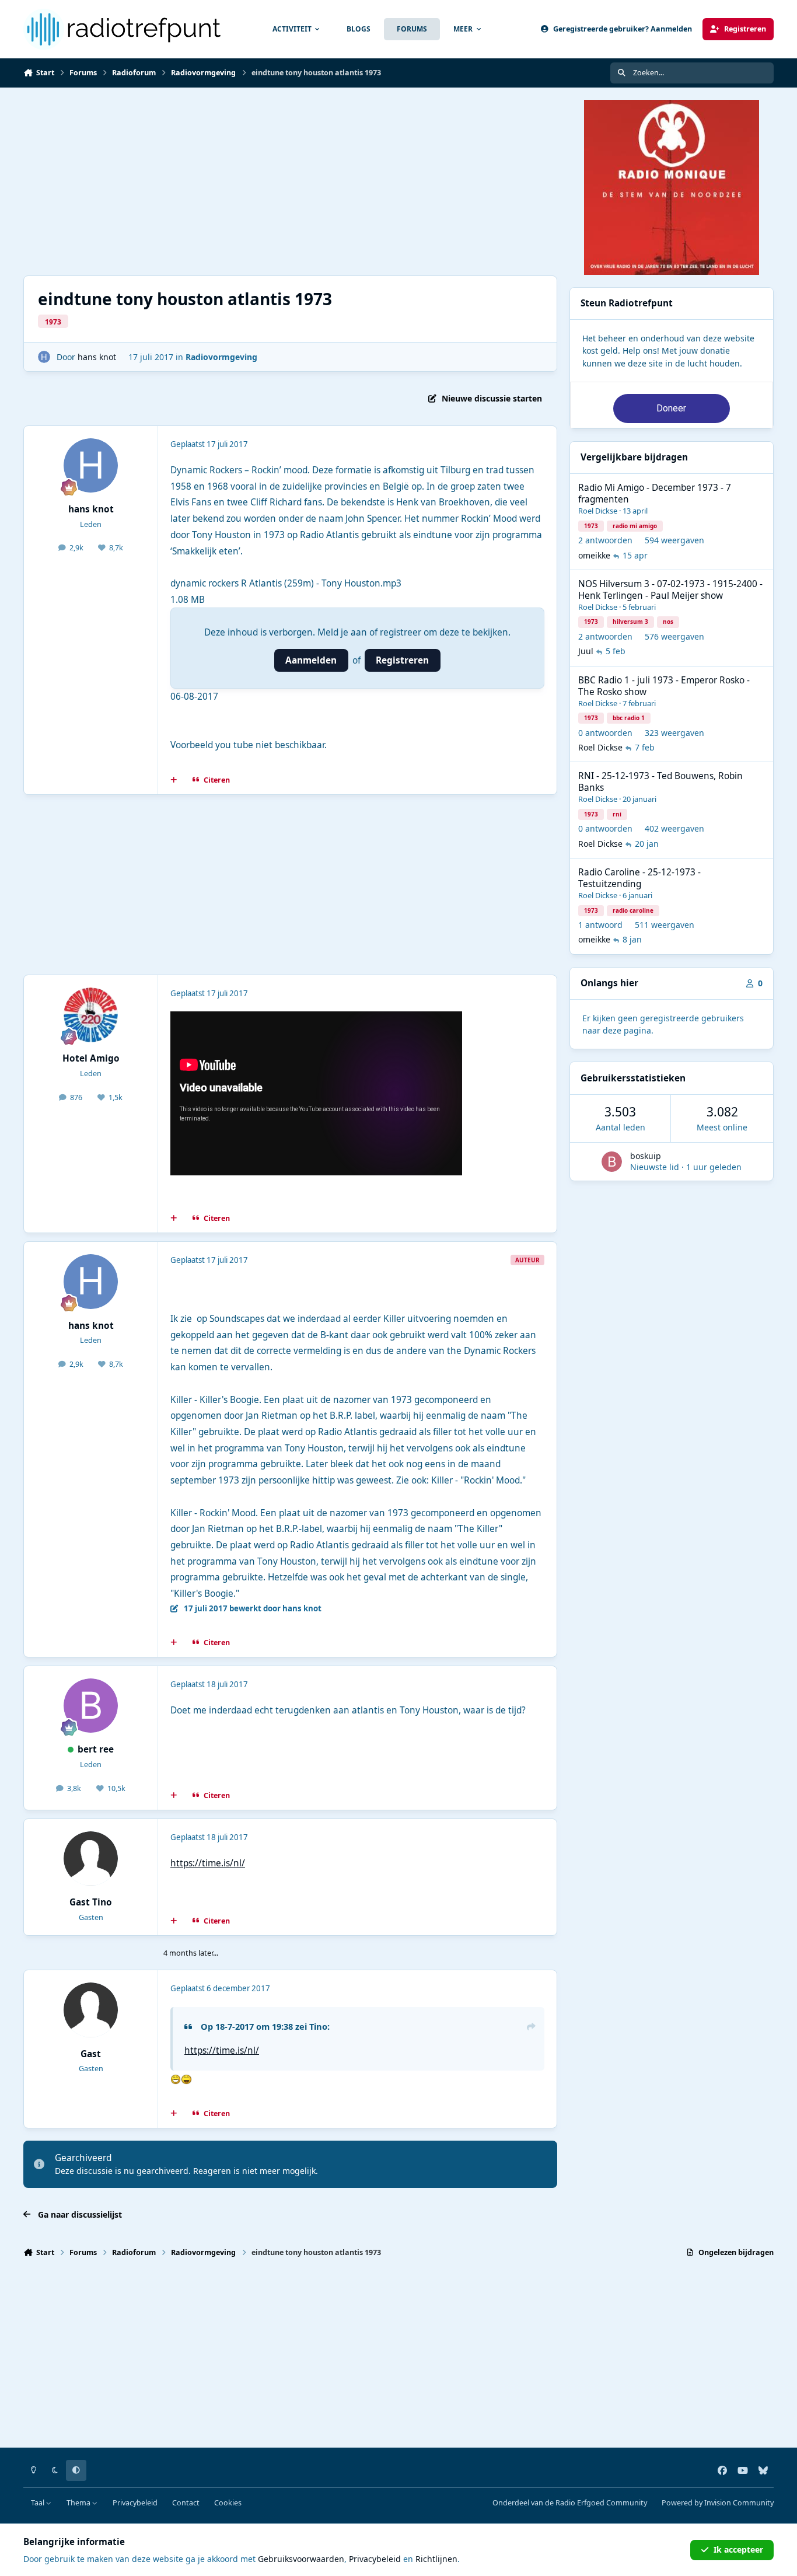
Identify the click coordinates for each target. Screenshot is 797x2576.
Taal (39, 2503)
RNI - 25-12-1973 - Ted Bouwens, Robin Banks (660, 782)
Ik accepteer (738, 2549)
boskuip (646, 1156)
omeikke (594, 555)
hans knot (97, 357)
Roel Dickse (598, 511)
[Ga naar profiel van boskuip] (612, 1162)
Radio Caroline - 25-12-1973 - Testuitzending (639, 878)
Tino (318, 2026)
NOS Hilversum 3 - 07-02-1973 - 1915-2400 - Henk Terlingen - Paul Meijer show (670, 590)
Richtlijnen (436, 2559)
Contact (186, 2503)
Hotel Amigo (91, 1058)
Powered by (718, 2503)
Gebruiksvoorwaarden (301, 2559)
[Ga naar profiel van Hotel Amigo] (91, 1015)
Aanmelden (311, 660)
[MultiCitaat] (174, 780)
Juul (586, 651)
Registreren (402, 660)
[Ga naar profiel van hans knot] (44, 357)
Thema (79, 2503)
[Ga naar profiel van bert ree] (91, 1706)
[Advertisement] (290, 181)
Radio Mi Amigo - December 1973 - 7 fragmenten (655, 493)
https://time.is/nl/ (208, 1863)
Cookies (228, 2503)
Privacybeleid (135, 2503)
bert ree (96, 1749)
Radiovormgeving (221, 357)
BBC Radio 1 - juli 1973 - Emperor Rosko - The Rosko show (664, 686)
